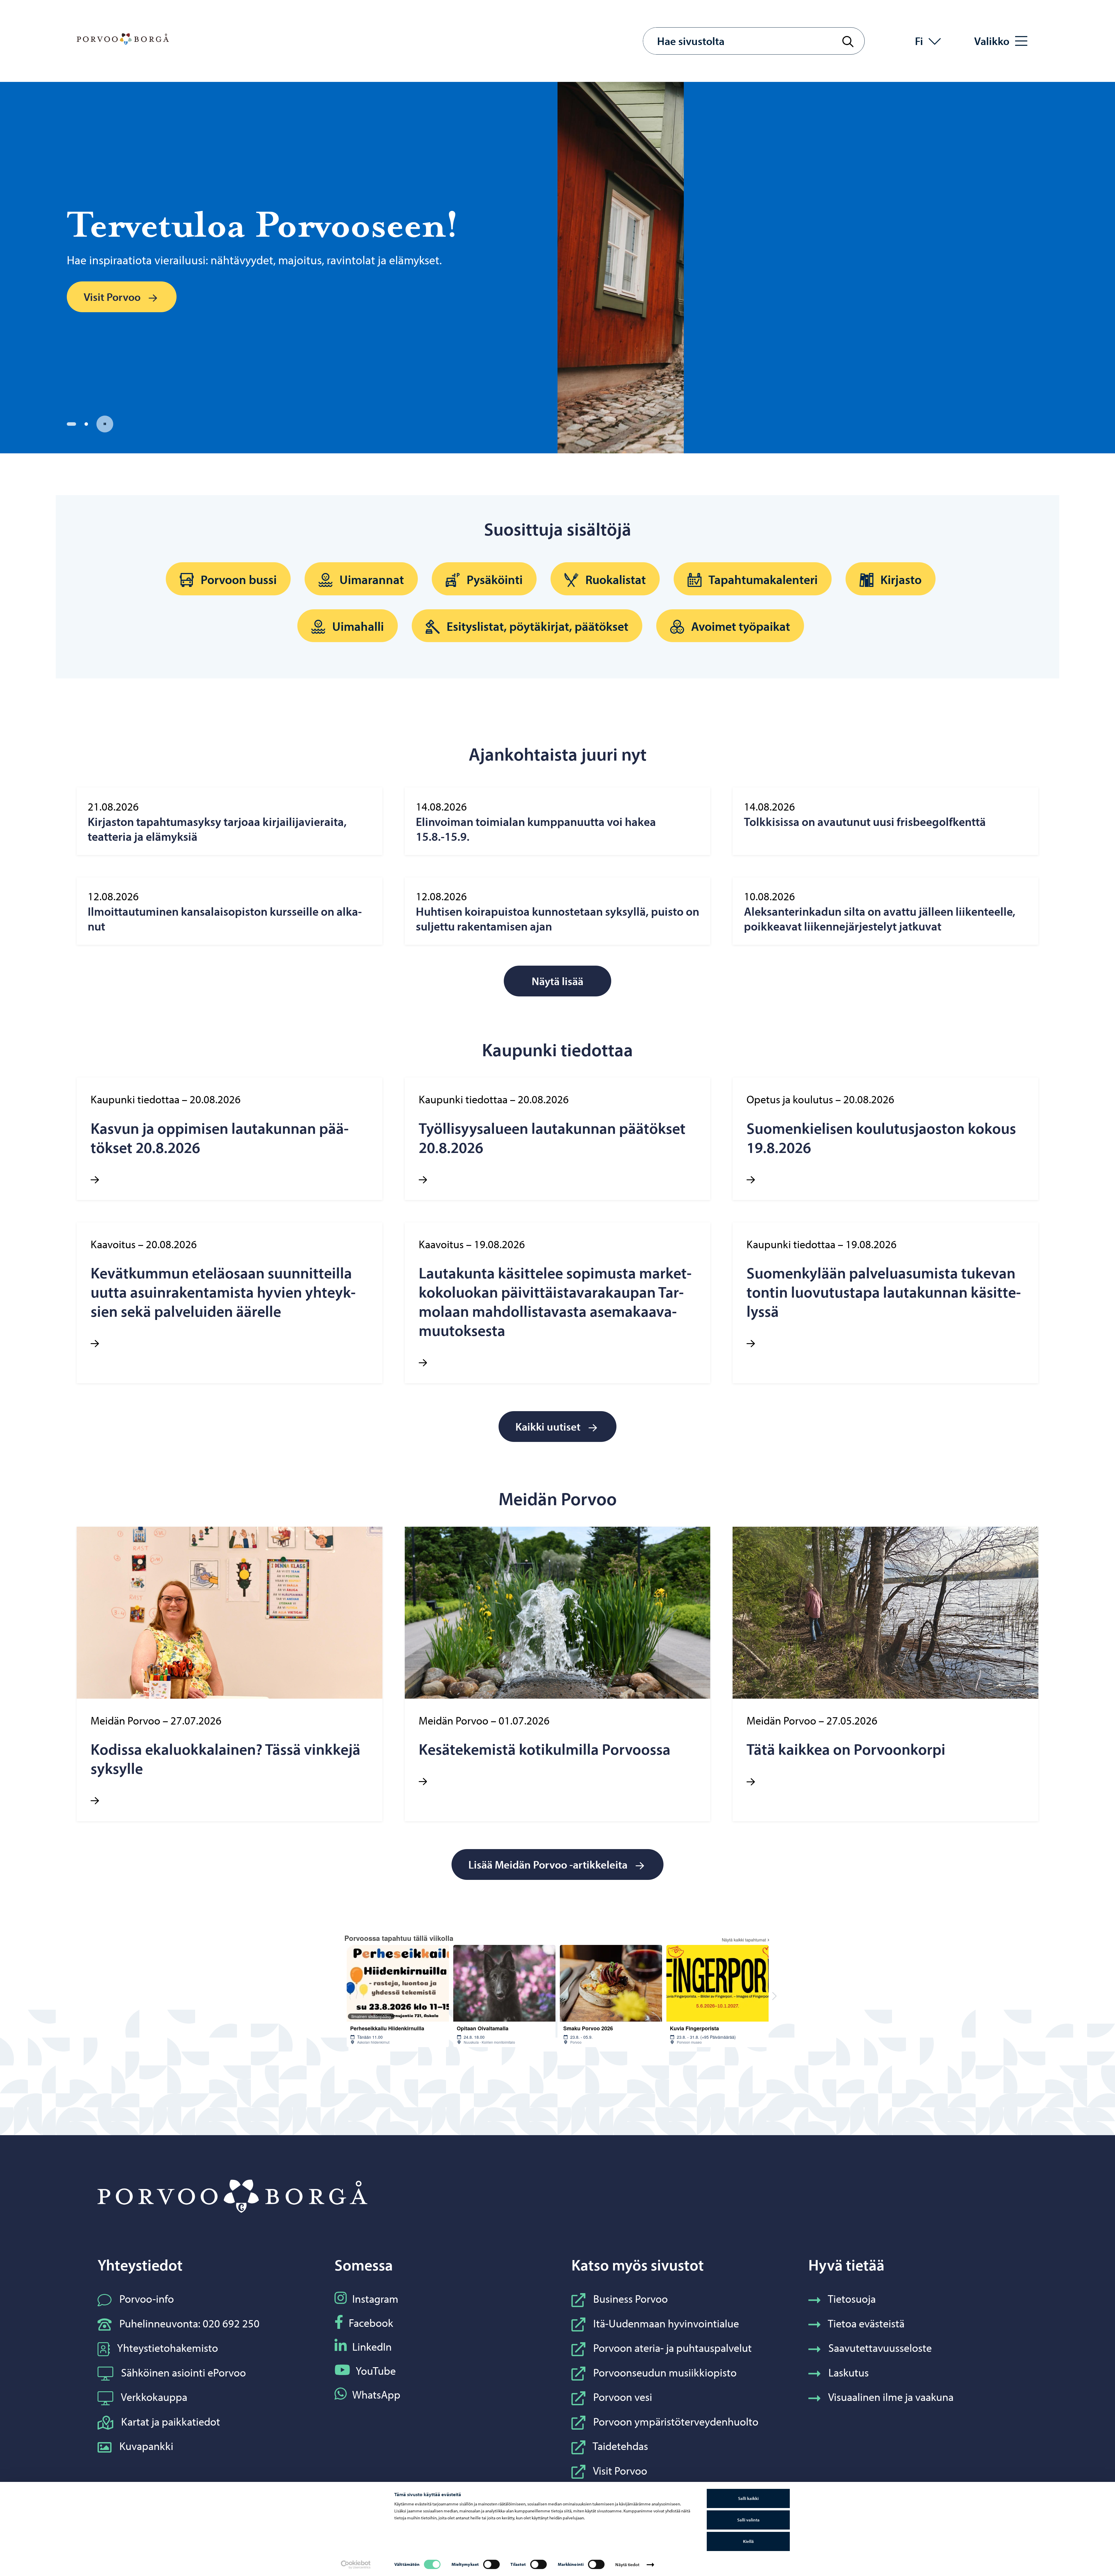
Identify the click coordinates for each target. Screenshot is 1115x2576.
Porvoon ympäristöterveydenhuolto (676, 2421)
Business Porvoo (631, 2299)
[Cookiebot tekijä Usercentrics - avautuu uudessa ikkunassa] (356, 2565)
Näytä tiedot (627, 2565)
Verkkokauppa (154, 2397)
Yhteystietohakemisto (168, 2348)
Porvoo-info (147, 2299)
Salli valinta (748, 2520)
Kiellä (748, 2541)
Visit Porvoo (620, 2470)
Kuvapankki (146, 2446)
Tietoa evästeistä (866, 2323)
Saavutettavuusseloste (880, 2348)
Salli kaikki (748, 2498)
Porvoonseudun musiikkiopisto (665, 2372)
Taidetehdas (620, 2446)
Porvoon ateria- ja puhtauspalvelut (672, 2348)
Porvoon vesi (623, 2397)
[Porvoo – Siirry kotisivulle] (123, 39)
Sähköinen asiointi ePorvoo (184, 2372)
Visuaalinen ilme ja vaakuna (891, 2397)
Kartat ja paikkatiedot (171, 2421)
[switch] (491, 2564)
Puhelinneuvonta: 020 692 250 (189, 2323)
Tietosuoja (852, 2299)
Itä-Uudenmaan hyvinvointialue (666, 2323)
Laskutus (849, 2372)
